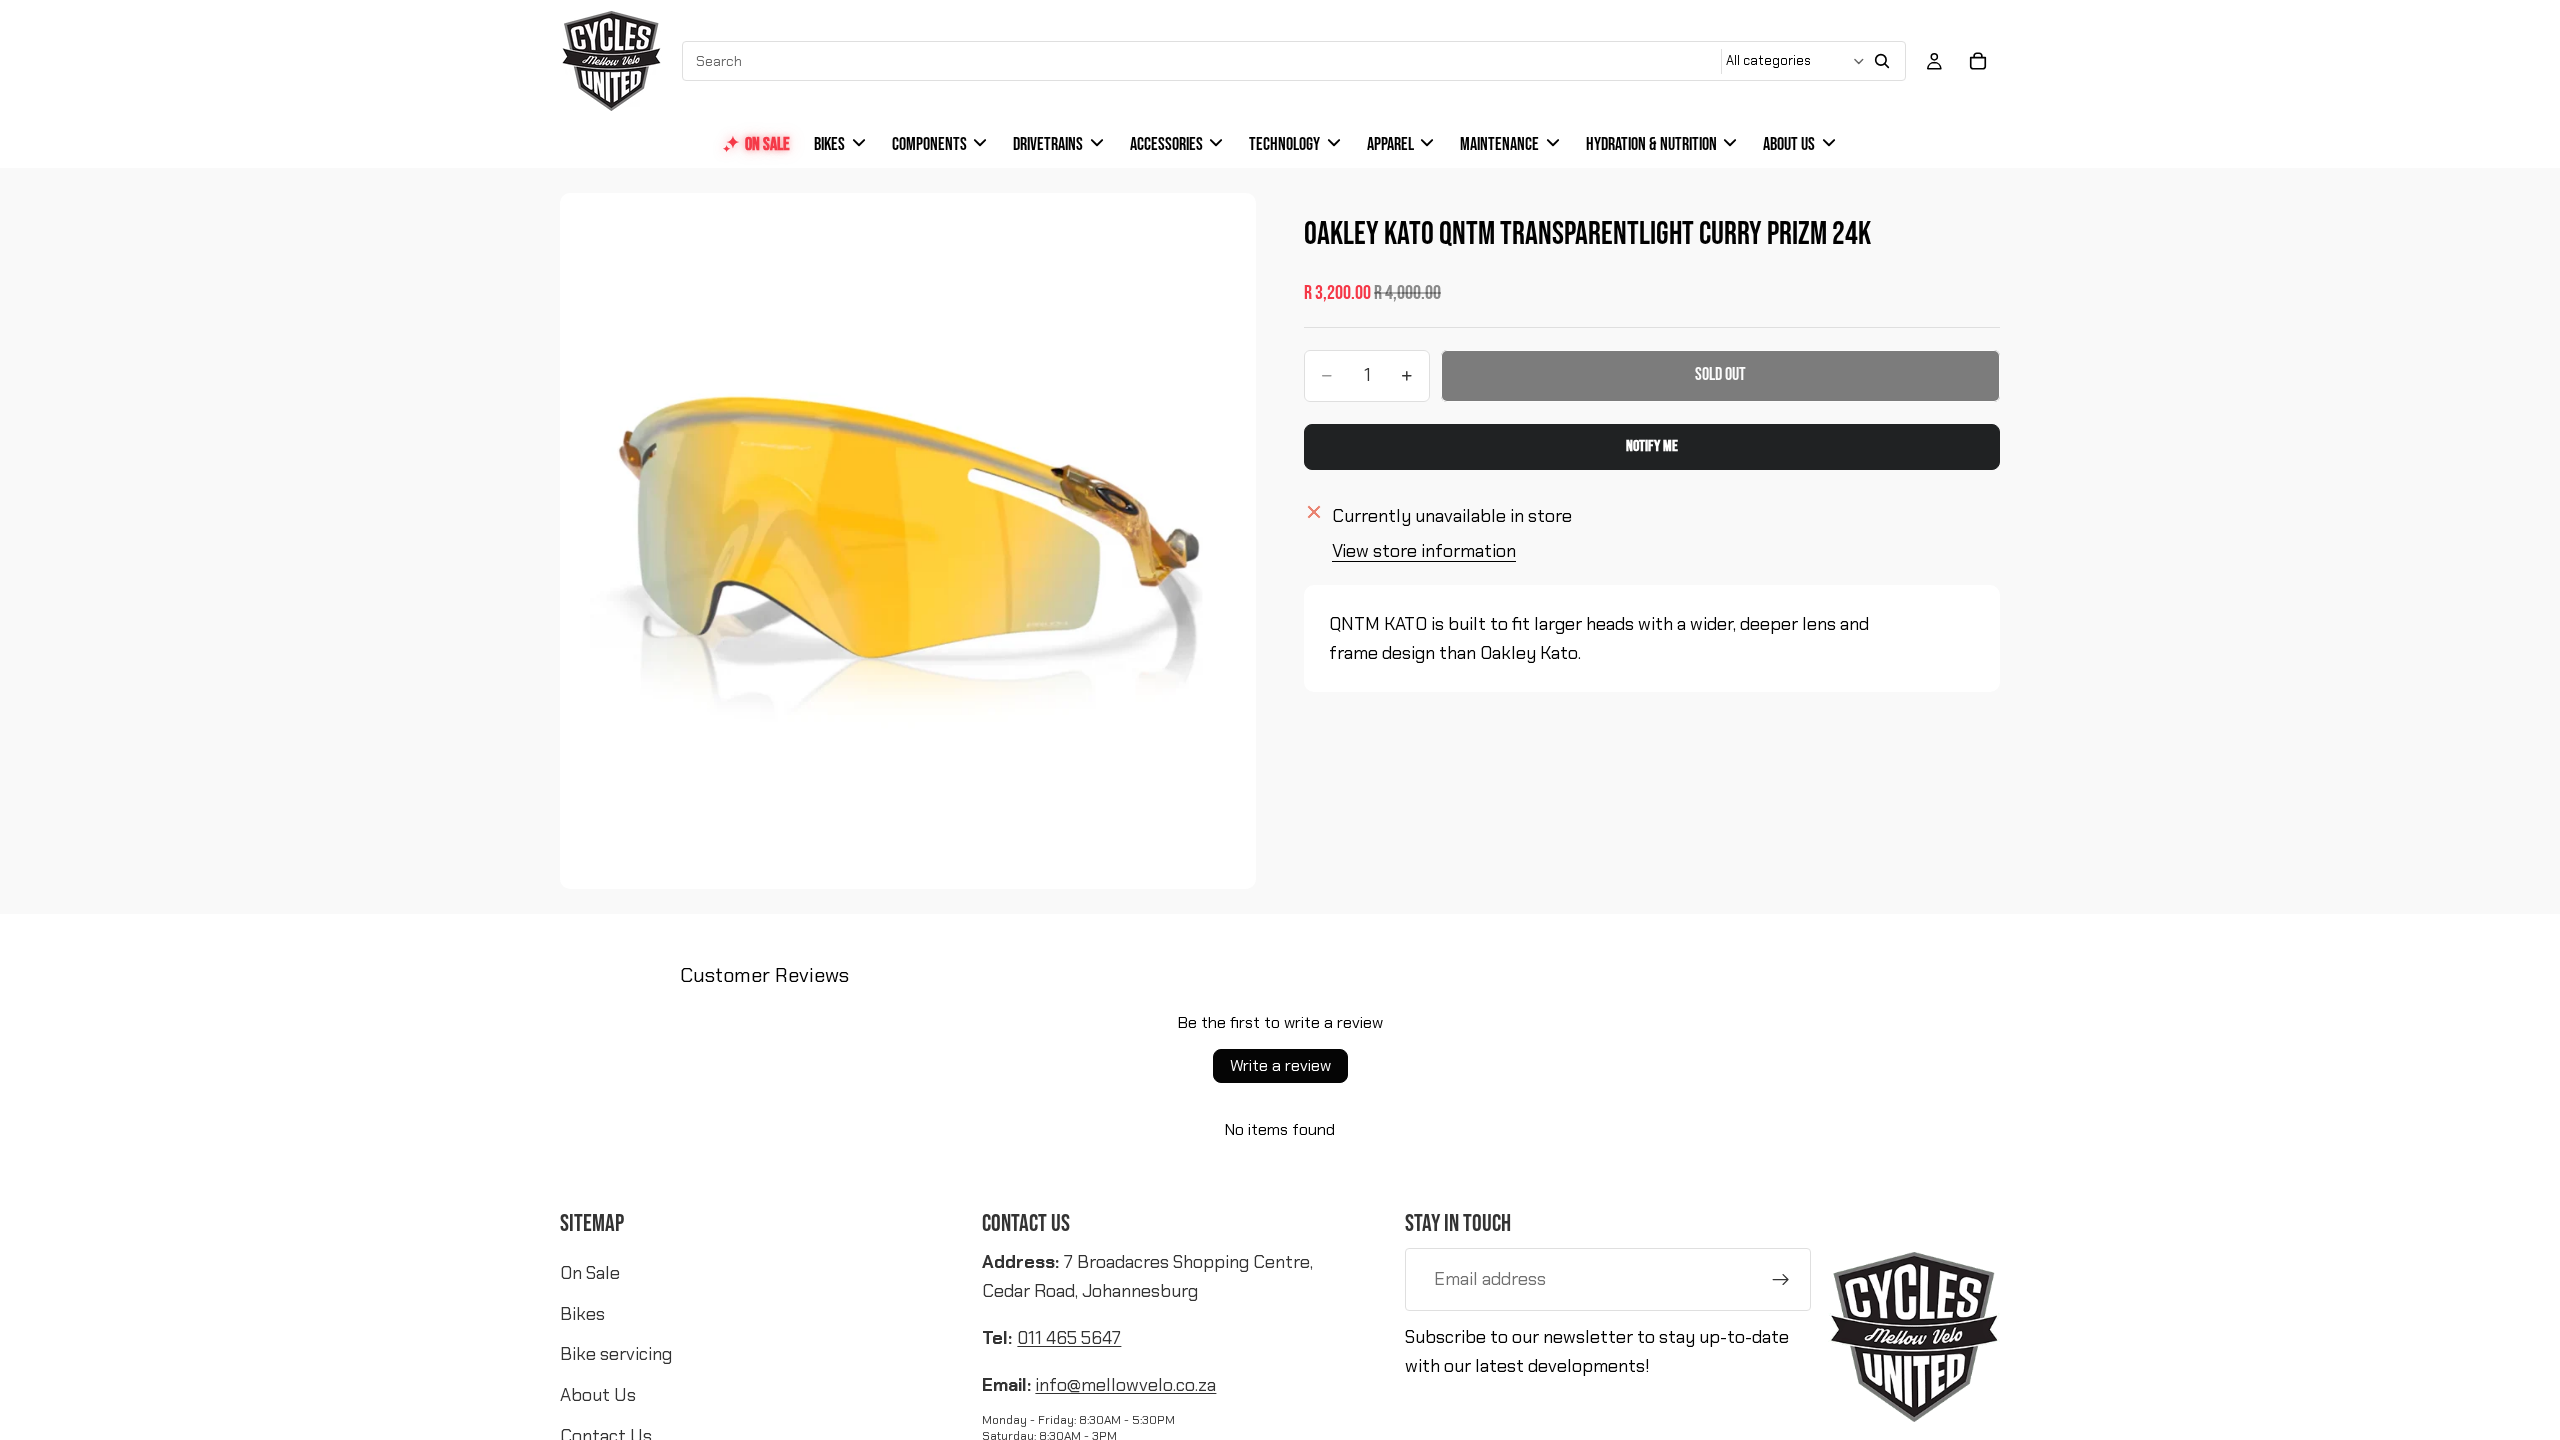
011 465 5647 (1069, 1338)
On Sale (590, 1273)
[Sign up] (1781, 1280)
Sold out (1720, 374)
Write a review (1280, 1065)
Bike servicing (616, 1354)
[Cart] (1978, 61)
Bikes (582, 1314)
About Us (598, 1395)
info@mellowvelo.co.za (1125, 1385)
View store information (1424, 551)
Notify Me (1652, 446)
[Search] (1882, 61)
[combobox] (1203, 61)
